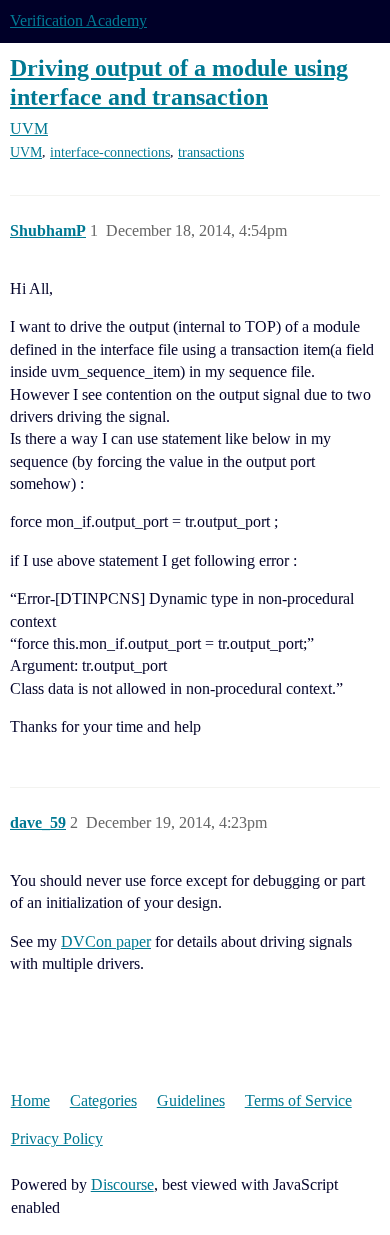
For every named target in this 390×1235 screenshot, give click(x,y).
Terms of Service (298, 1100)
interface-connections (110, 152)
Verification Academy (78, 20)
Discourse (122, 1184)
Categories (103, 1100)
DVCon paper (106, 941)
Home (30, 1100)
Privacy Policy (57, 1138)
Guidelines (191, 1100)
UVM (26, 152)
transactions (211, 152)
